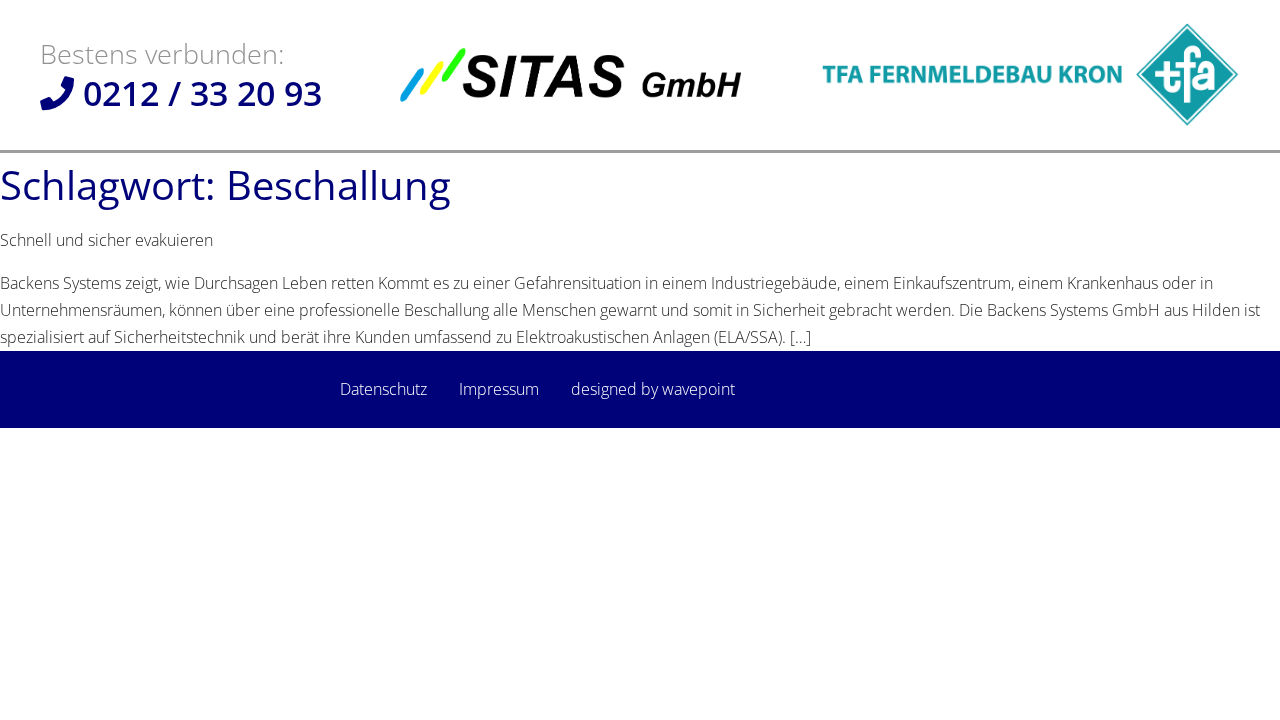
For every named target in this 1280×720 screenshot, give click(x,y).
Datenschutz (383, 389)
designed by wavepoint (653, 389)
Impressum (499, 389)
